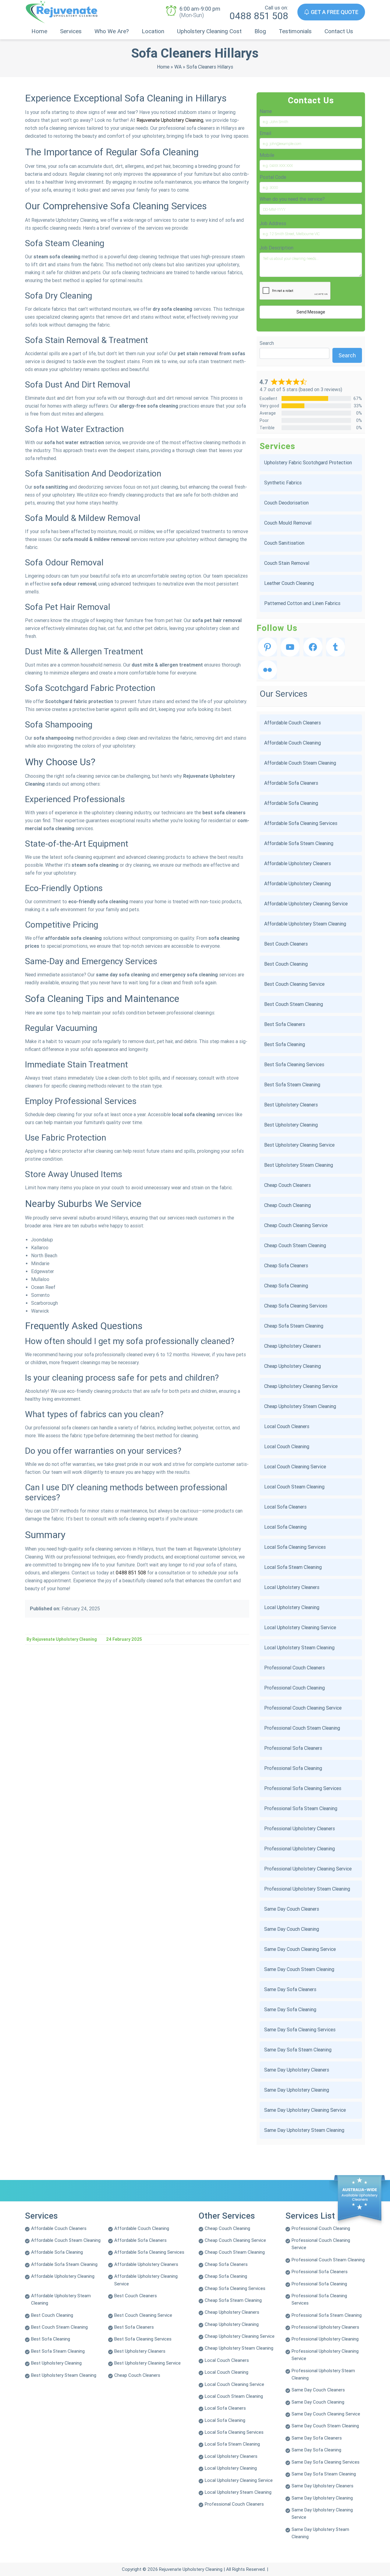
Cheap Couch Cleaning (287, 1205)
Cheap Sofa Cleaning (286, 1286)
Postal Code (273, 177)
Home (39, 31)
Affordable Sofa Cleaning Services (301, 823)
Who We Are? (112, 31)
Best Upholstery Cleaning (291, 1125)
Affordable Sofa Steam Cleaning (299, 843)
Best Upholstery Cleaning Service (299, 1145)
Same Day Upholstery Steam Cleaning (304, 2130)
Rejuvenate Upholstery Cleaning (170, 120)
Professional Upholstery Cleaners (300, 1829)
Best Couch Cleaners (286, 944)
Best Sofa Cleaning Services (294, 1065)
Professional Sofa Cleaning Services (303, 1788)
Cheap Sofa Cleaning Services (296, 1306)
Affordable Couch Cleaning (292, 743)
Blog (260, 31)
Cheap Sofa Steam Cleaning (294, 1326)
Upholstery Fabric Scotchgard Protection (308, 463)
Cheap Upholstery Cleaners (292, 1346)
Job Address (273, 223)
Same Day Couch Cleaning (292, 1929)
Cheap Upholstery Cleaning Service (301, 1386)
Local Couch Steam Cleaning (294, 1487)
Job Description (277, 248)
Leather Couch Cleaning (289, 583)
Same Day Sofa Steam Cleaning (298, 2050)
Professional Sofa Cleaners (293, 1748)
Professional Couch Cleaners (294, 1668)
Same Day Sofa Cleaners (290, 1989)
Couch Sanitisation (284, 543)
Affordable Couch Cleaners (292, 723)
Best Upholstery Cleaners (291, 1105)
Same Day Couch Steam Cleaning (299, 1969)
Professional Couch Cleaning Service (303, 1708)
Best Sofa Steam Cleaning (292, 1085)
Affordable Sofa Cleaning (291, 803)
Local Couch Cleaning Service (295, 1467)
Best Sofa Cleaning (285, 1044)
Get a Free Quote (334, 12)
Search (267, 343)
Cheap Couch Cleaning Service (296, 1225)
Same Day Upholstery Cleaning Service (305, 2110)
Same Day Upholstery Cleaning (297, 2090)
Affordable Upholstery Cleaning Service (306, 904)
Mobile (267, 155)
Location (153, 31)
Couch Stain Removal (287, 563)
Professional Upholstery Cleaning (300, 1849)
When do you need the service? (292, 199)
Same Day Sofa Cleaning (290, 2010)
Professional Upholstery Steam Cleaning (307, 1889)
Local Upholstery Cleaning (292, 1607)
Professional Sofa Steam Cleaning (301, 1808)
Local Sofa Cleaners (285, 1507)
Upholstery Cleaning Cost (209, 31)
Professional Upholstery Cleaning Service (308, 1869)
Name (266, 111)
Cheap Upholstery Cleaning (292, 1366)
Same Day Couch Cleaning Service (300, 1949)
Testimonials (295, 31)
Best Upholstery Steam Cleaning (299, 1165)
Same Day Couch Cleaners (292, 1909)
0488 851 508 (259, 16)
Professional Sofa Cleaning (293, 1768)
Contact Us (339, 31)
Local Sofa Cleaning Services (295, 1547)
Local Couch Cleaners (287, 1426)
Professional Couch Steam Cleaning (302, 1728)
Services (71, 31)
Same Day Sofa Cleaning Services (300, 2030)
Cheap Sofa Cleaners (286, 1266)
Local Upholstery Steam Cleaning (299, 1648)
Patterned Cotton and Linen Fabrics (302, 603)
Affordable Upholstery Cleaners (298, 863)
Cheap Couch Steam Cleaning (295, 1246)
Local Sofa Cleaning (285, 1527)
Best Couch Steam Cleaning (294, 1004)
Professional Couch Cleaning (294, 1688)
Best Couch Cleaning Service (294, 984)
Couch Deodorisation (286, 503)
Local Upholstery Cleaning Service (300, 1628)
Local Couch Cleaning (287, 1447)
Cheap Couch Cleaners (287, 1185)
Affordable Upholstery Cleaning (298, 884)
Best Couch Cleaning (286, 964)
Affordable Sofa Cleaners (291, 783)
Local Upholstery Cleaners (292, 1587)
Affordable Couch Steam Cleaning (300, 763)
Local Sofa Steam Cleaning (293, 1567)
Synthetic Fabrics (283, 483)
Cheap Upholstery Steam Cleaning (300, 1406)
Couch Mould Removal (288, 523)
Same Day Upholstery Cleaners (297, 2070)
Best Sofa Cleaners (285, 1024)
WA (178, 67)
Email (265, 133)
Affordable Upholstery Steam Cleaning (305, 924)
